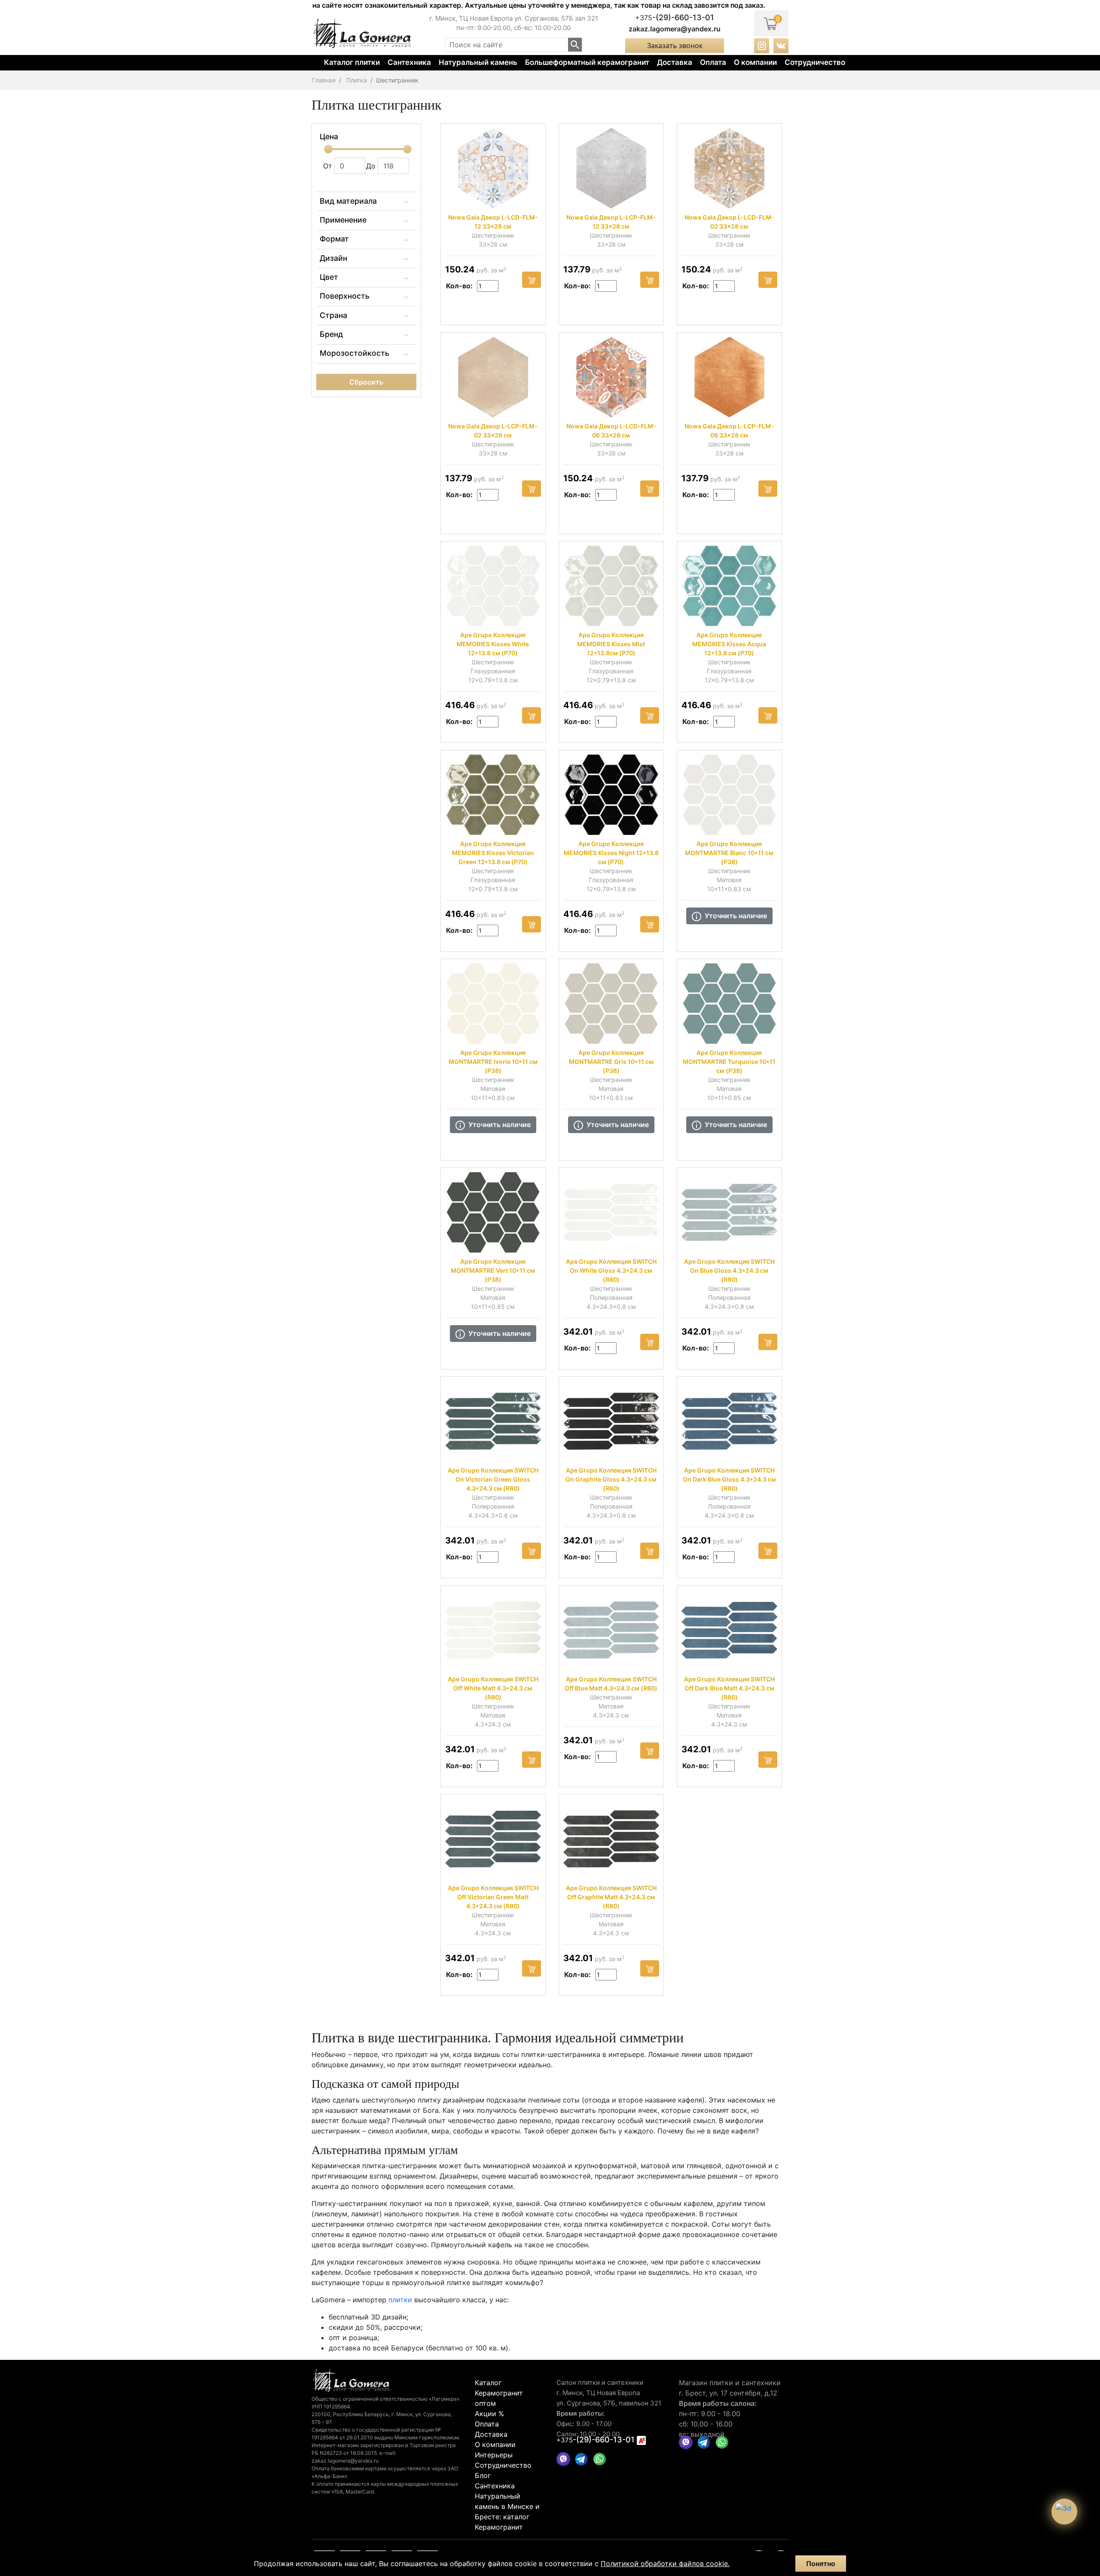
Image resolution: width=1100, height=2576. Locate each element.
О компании (755, 62)
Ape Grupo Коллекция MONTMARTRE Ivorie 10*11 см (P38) (493, 1062)
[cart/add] (532, 280)
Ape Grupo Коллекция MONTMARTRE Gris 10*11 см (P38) (611, 1062)
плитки (400, 2300)
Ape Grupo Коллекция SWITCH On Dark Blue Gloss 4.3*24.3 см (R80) (729, 1479)
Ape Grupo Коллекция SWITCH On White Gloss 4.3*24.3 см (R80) (611, 1270)
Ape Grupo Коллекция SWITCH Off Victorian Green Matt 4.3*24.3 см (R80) (493, 1897)
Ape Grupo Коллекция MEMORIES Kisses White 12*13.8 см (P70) (493, 644)
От (329, 166)
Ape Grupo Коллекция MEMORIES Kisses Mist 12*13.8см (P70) (611, 644)
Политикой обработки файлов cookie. (665, 2564)
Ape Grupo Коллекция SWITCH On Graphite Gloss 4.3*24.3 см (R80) (611, 1479)
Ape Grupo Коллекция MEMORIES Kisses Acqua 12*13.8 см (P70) (729, 644)
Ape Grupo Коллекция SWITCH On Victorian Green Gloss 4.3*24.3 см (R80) (493, 1479)
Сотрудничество (815, 62)
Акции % (489, 2414)
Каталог (488, 2383)
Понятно (821, 2564)
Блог (483, 2475)
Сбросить (366, 382)
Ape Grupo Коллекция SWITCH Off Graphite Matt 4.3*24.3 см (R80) (611, 1897)
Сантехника (409, 62)
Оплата (713, 62)
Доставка (675, 62)
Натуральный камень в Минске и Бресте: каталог (507, 2506)
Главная (324, 80)
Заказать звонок (675, 46)
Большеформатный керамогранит (587, 62)
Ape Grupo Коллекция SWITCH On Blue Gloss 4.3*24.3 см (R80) (729, 1270)
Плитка (357, 80)
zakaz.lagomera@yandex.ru (675, 29)
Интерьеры (494, 2455)
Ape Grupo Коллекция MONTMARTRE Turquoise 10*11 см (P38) (729, 1062)
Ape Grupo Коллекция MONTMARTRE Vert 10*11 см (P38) (493, 1270)
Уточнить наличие (736, 916)
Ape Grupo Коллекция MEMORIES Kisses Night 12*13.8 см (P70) (611, 853)
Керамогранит (499, 2527)
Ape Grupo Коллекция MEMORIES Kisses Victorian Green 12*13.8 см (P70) (493, 853)
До (372, 166)
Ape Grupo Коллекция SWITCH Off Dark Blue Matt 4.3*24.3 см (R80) (729, 1688)
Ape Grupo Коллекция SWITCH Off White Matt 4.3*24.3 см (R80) (493, 1688)
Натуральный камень (478, 62)
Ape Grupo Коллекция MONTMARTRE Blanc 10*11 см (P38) (729, 853)
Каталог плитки (352, 62)
